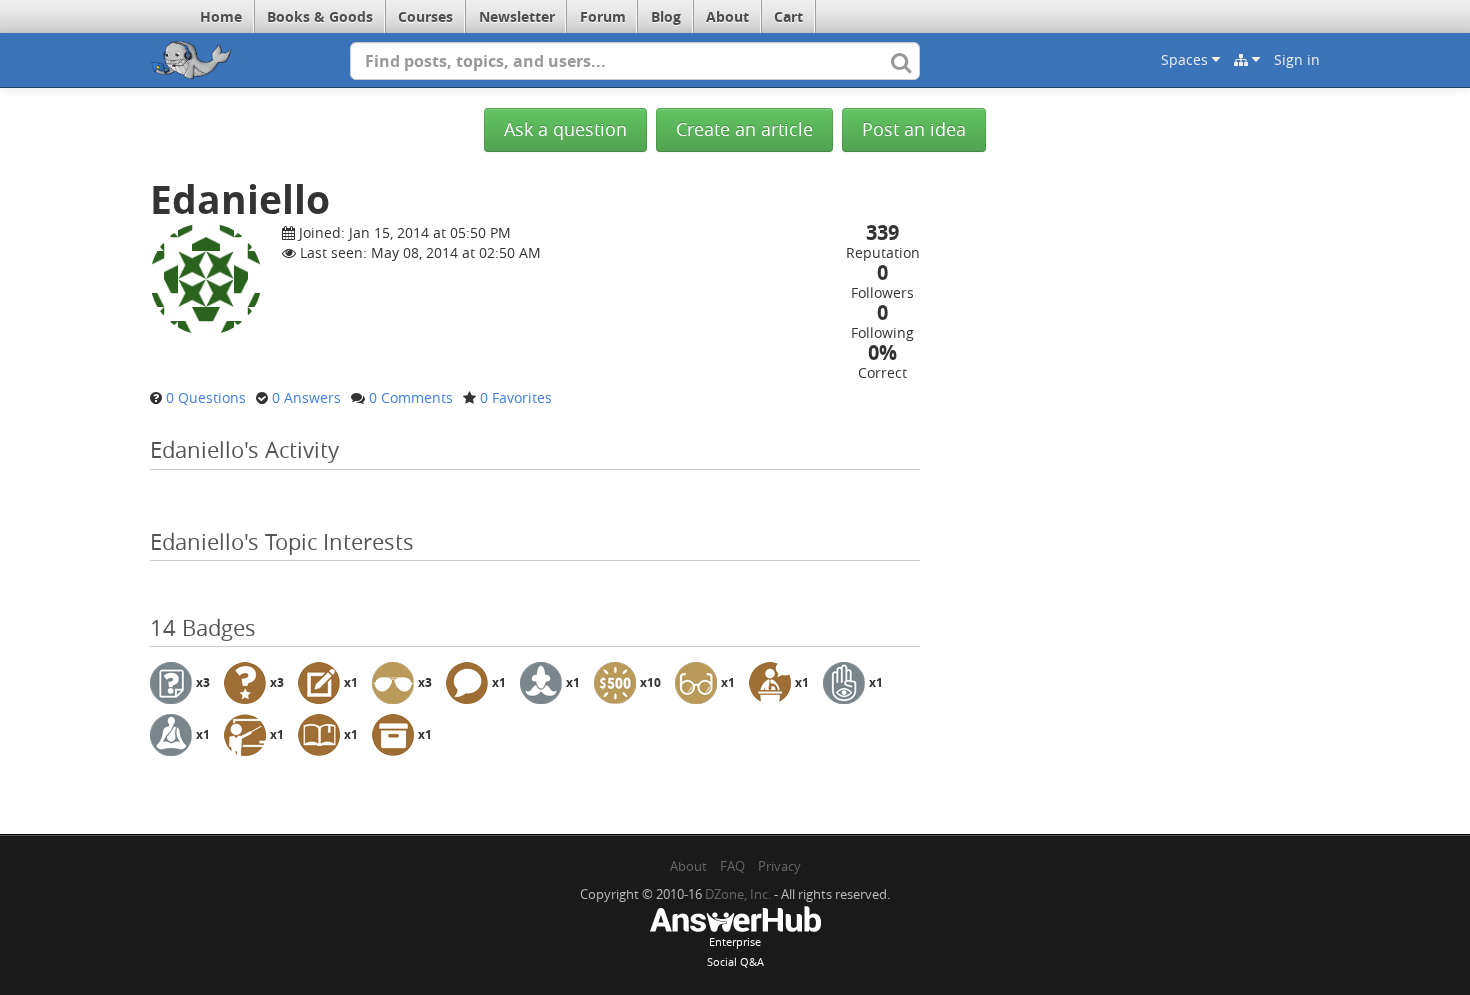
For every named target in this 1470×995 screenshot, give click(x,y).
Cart (788, 16)
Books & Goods (320, 16)
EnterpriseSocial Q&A (735, 951)
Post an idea (914, 129)
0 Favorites (516, 397)
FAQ (732, 866)
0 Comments (411, 397)
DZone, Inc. (738, 894)
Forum (603, 16)
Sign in (1297, 59)
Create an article (744, 129)
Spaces (1186, 59)
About (727, 16)
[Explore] (1247, 60)
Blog (666, 16)
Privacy (779, 866)
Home (221, 16)
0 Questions (206, 397)
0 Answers (306, 397)
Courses (425, 16)
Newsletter (517, 16)
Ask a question (565, 129)
